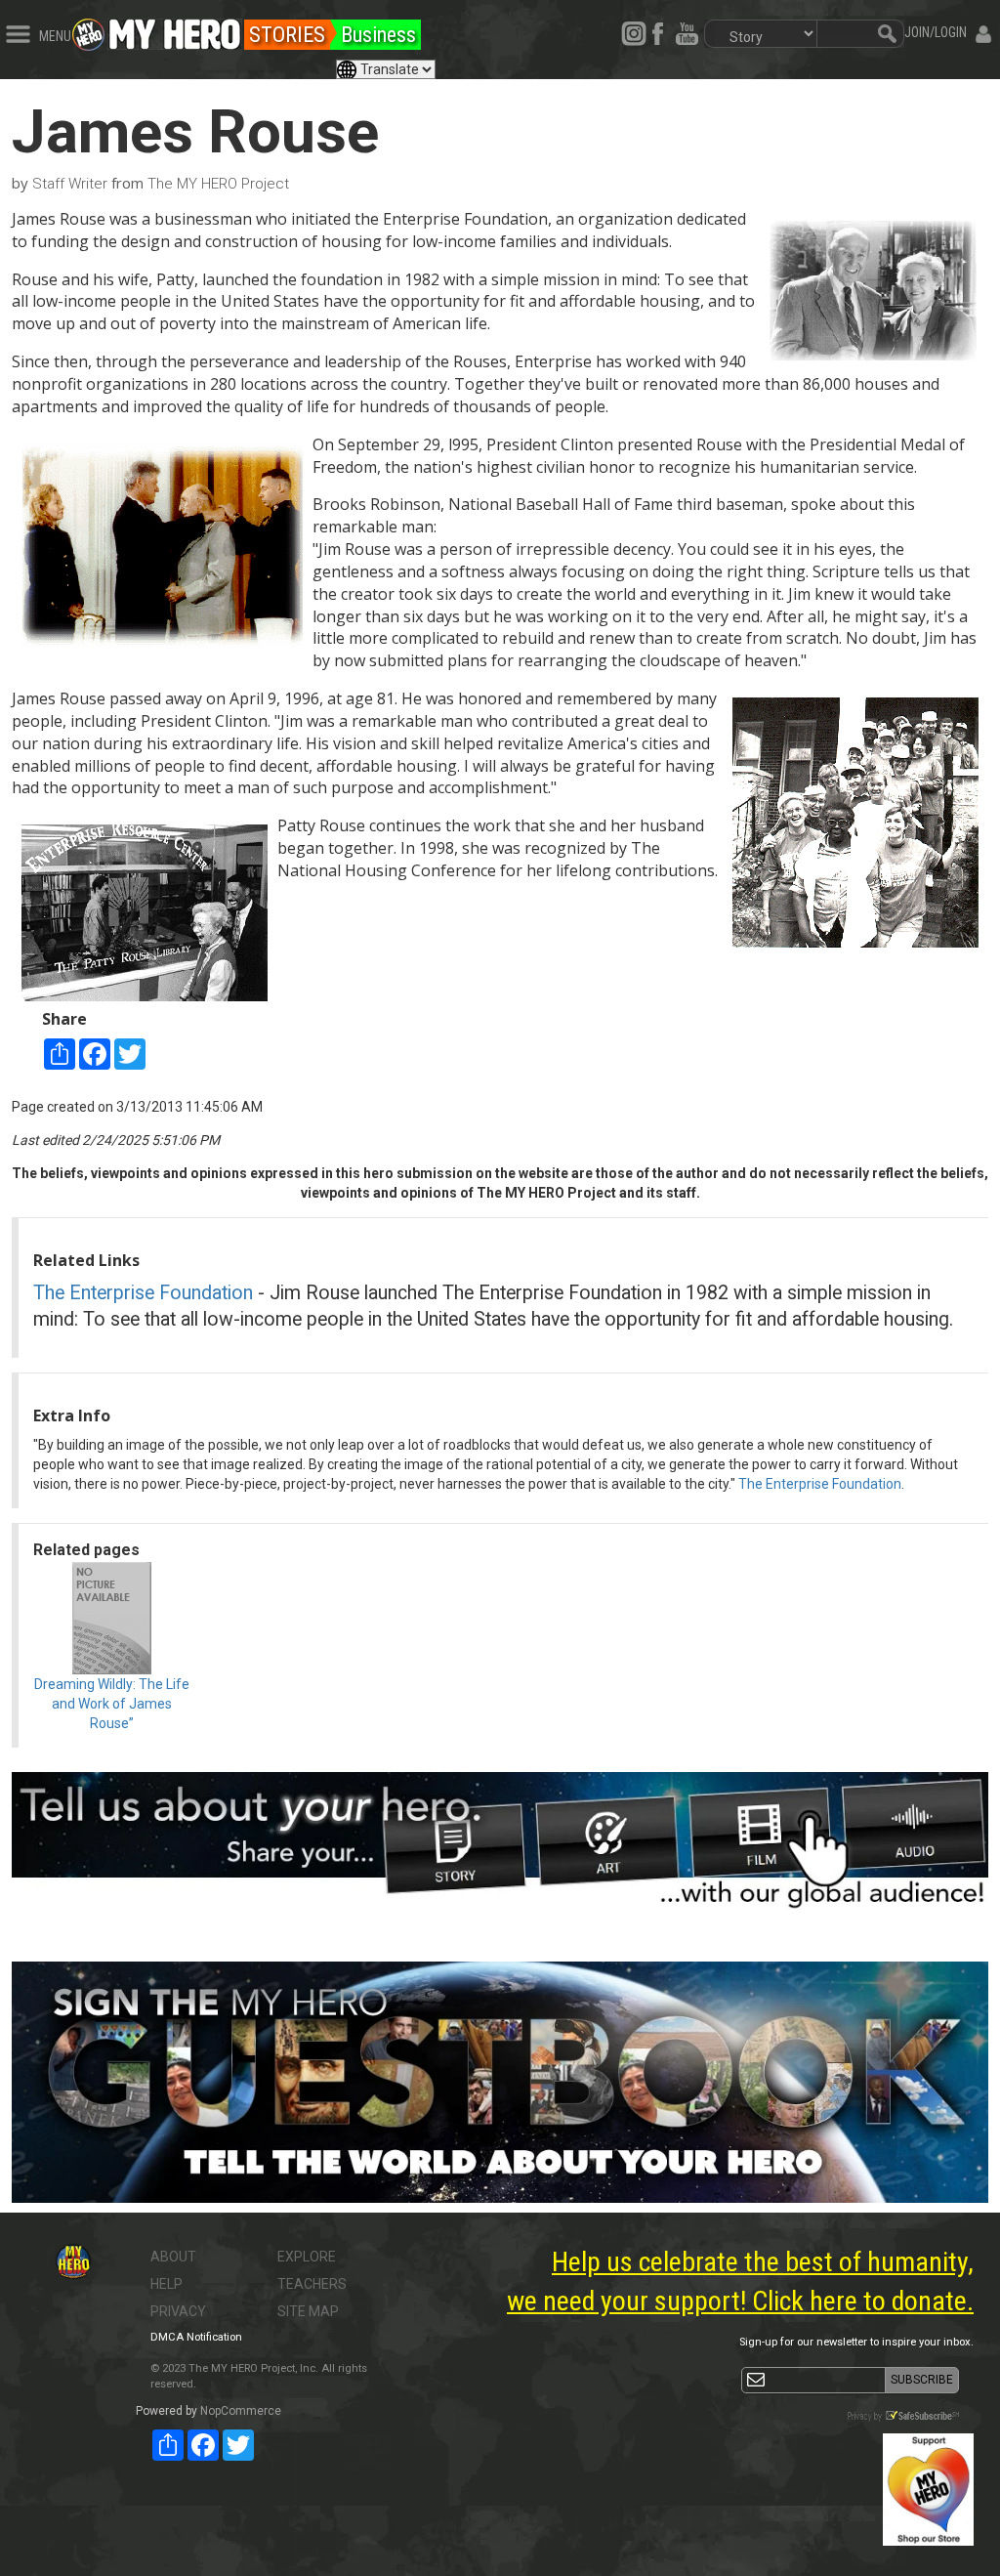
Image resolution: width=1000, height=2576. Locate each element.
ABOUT (173, 2257)
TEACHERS (312, 2284)
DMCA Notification (196, 2337)
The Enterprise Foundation (143, 1293)
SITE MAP (308, 2311)
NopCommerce (241, 2411)
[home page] (175, 29)
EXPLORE (307, 2257)
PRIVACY (178, 2311)
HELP (167, 2284)
